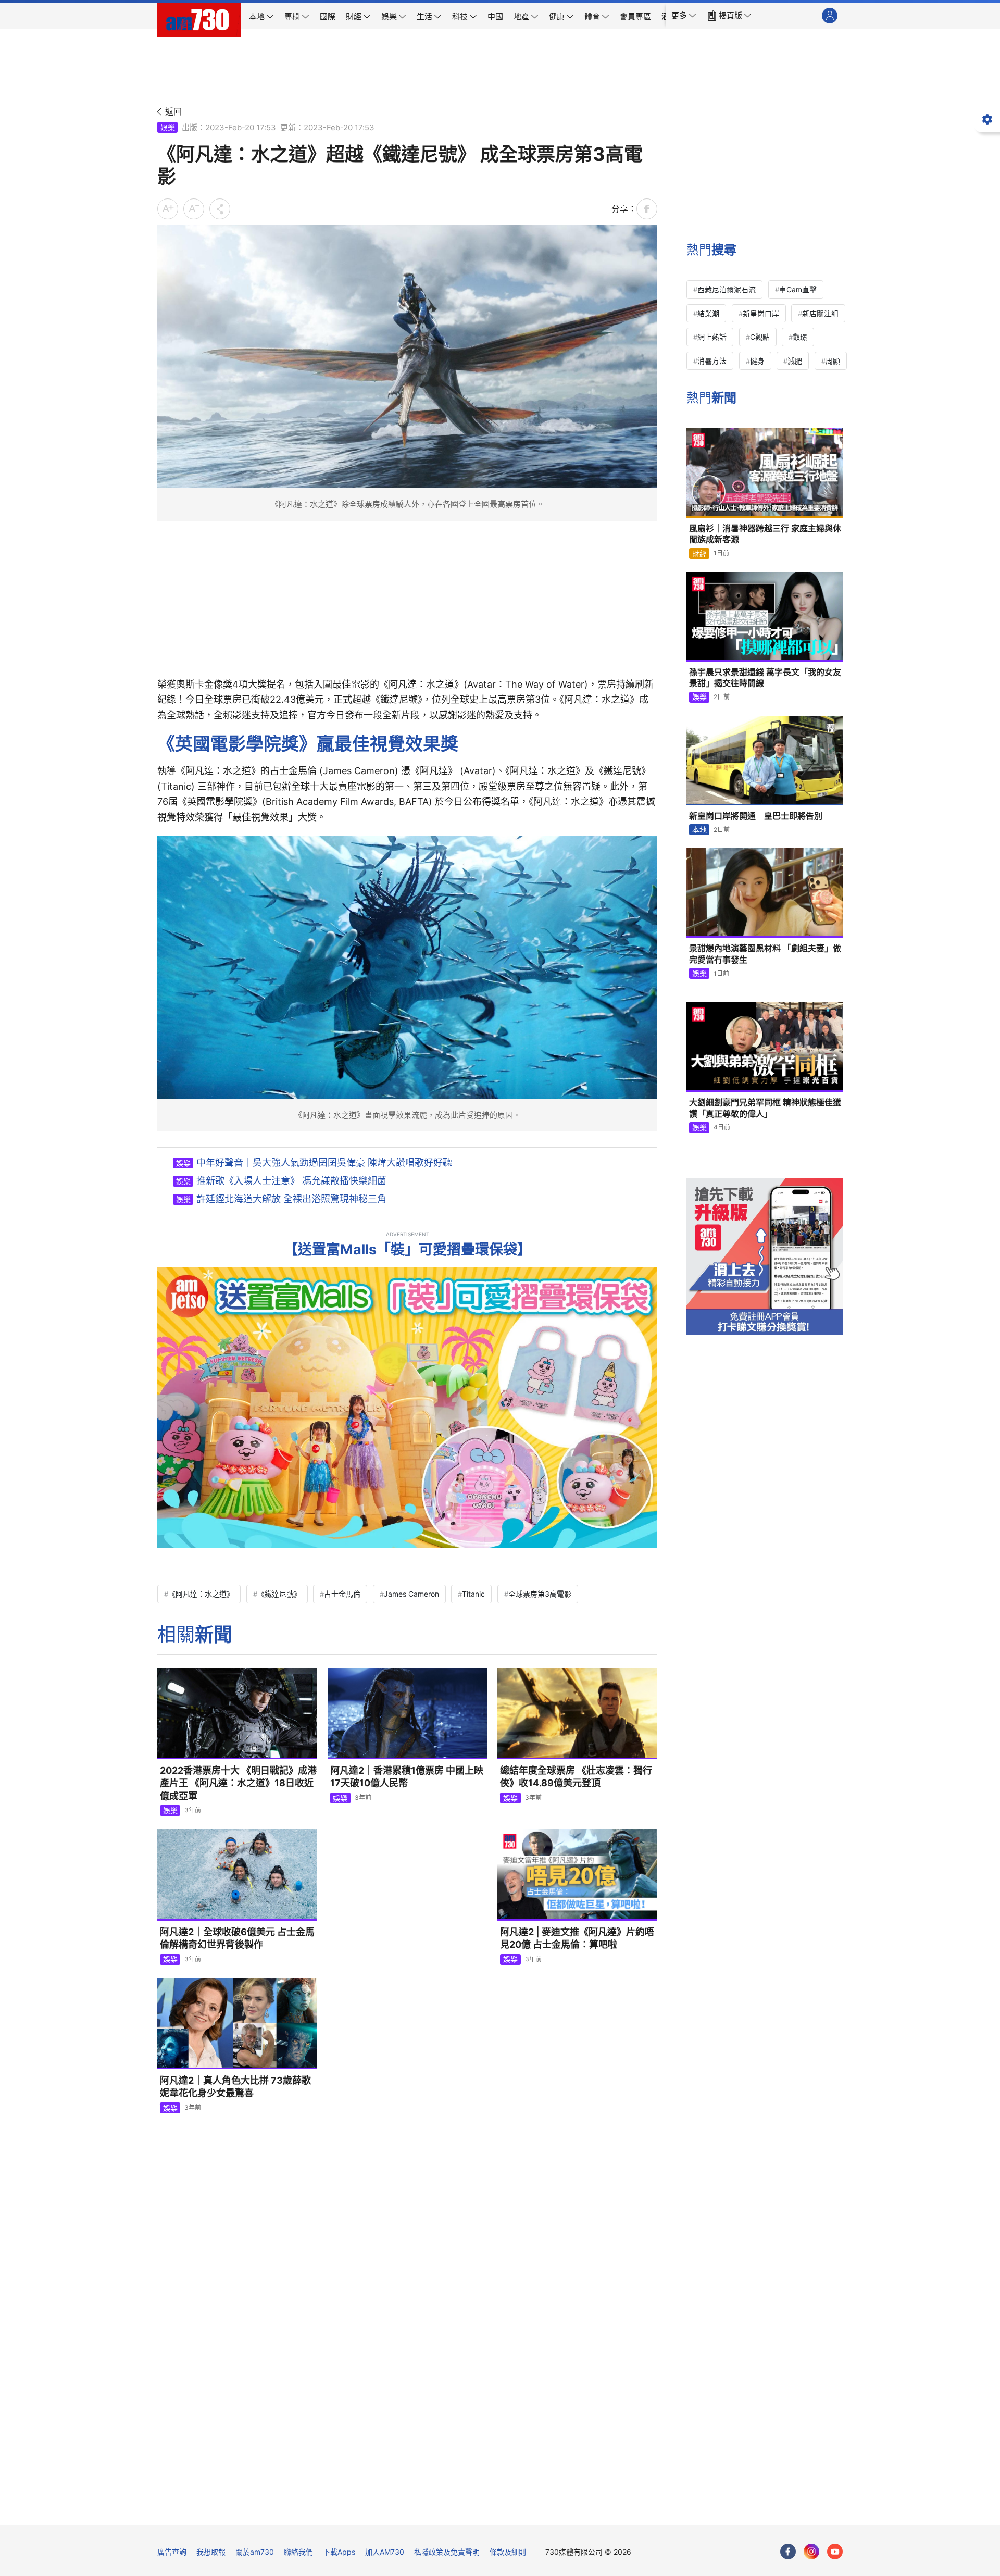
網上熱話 (712, 337)
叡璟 (800, 337)
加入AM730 (385, 2552)
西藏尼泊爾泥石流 (727, 289)
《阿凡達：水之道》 (201, 1594)
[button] (684, 16)
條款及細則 (508, 2552)
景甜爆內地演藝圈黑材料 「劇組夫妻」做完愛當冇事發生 (765, 954)
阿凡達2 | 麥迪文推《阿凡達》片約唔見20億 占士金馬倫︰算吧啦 (577, 1938)
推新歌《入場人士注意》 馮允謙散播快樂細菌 (291, 1181)
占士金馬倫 (342, 1594)
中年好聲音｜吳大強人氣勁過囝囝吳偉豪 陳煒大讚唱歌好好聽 (324, 1162)
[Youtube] (835, 2552)
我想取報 (211, 2552)
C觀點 (760, 337)
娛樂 (168, 127)
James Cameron (411, 1594)
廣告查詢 (172, 2552)
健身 (757, 361)
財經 (699, 553)
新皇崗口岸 (761, 313)
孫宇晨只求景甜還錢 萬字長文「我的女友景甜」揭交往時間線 (765, 678)
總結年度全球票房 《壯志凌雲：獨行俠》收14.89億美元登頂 (576, 1777)
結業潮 (708, 313)
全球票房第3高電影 (540, 1594)
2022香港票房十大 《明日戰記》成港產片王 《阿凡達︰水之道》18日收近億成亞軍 (238, 1783)
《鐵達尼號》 (279, 1594)
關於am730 (255, 2552)
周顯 (833, 361)
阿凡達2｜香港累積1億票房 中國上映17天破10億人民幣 (407, 1777)
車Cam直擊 (798, 289)
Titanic (473, 1594)
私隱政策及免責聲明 (447, 2552)
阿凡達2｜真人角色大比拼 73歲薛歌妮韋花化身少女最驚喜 (235, 2087)
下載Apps (339, 2552)
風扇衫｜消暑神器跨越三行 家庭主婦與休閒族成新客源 (765, 534)
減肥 (795, 361)
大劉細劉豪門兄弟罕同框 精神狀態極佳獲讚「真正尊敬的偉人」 (765, 1108)
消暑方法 (712, 361)
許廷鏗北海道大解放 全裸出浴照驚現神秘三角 (291, 1199)
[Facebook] (788, 2552)
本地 (699, 830)
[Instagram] (811, 2552)
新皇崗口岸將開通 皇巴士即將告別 (756, 816)
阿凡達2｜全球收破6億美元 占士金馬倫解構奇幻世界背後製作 (237, 1938)
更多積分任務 (555, 2510)
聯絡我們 (298, 2552)
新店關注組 (820, 313)
